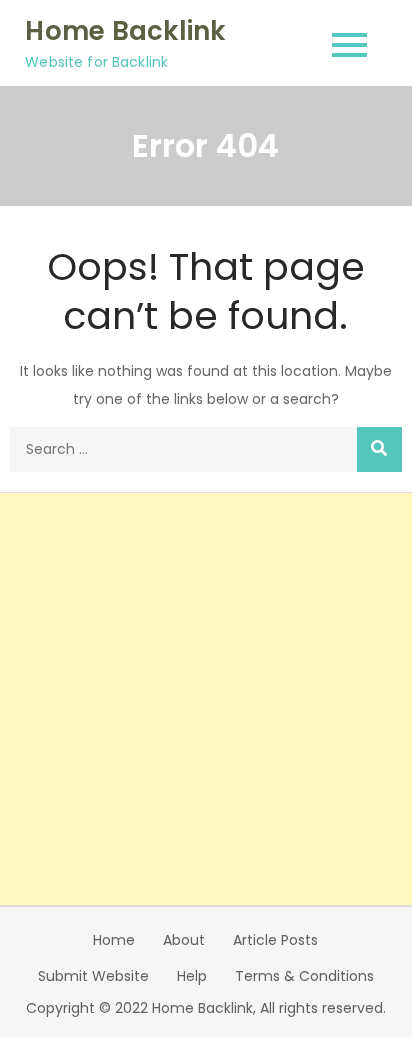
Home (114, 940)
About (184, 940)
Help (192, 976)
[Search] (379, 449)
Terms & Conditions (304, 976)
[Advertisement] (206, 699)
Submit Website (93, 976)
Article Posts (275, 940)
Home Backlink (125, 31)
